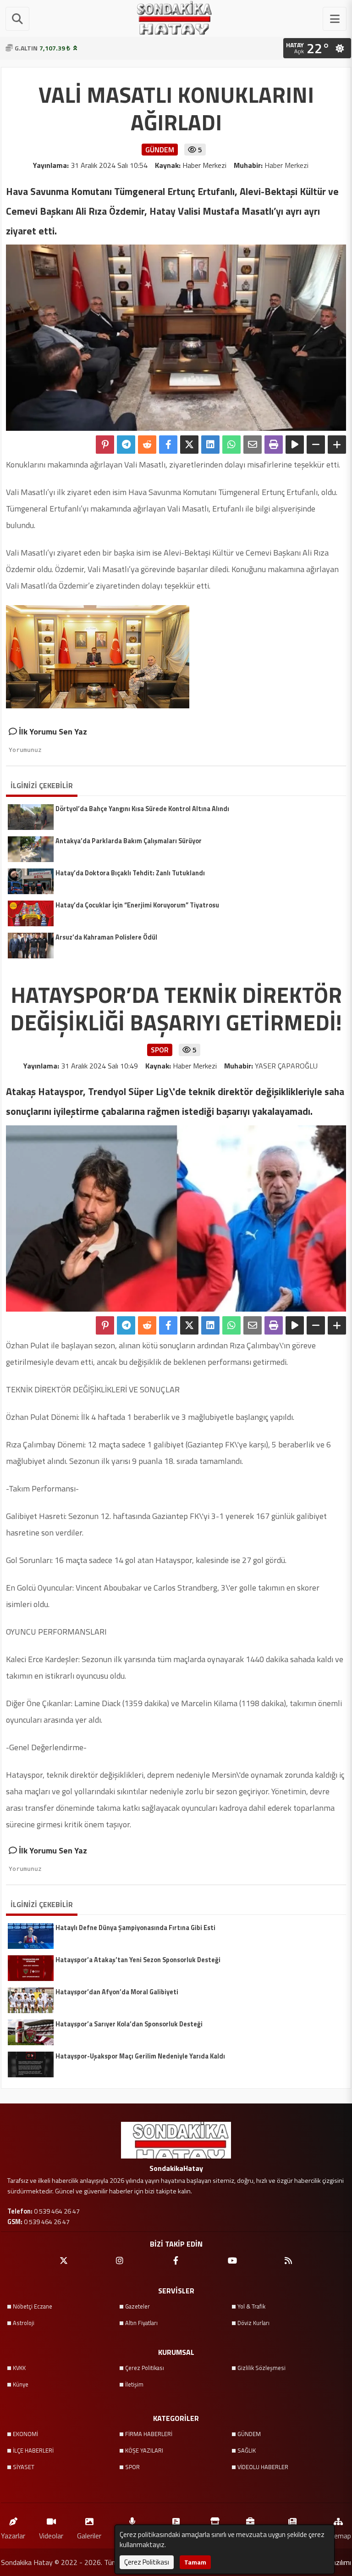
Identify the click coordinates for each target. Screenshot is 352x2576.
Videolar (51, 2535)
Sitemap (338, 2535)
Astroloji (24, 2323)
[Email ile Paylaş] (253, 445)
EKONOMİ (25, 2434)
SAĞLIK (247, 2450)
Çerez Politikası (145, 2368)
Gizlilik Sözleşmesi (261, 2368)
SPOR (132, 2467)
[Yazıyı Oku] (295, 445)
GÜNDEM (249, 2434)
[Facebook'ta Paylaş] (168, 445)
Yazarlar (13, 2535)
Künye (21, 2384)
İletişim (134, 2384)
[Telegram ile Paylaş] (126, 445)
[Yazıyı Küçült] (316, 445)
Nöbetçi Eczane (33, 2306)
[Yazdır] (274, 445)
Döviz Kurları (253, 2323)
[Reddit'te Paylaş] (147, 445)
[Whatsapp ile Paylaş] (231, 445)
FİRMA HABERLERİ (149, 2434)
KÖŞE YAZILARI (144, 2450)
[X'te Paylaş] (189, 445)
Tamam (195, 2562)
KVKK (19, 2368)
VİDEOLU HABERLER (263, 2467)
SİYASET (24, 2467)
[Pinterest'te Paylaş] (105, 445)
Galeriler (89, 2535)
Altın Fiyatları (141, 2323)
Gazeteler (137, 2306)
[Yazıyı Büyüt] (337, 445)
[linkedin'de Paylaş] (210, 445)
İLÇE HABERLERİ (33, 2450)
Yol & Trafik (251, 2306)
